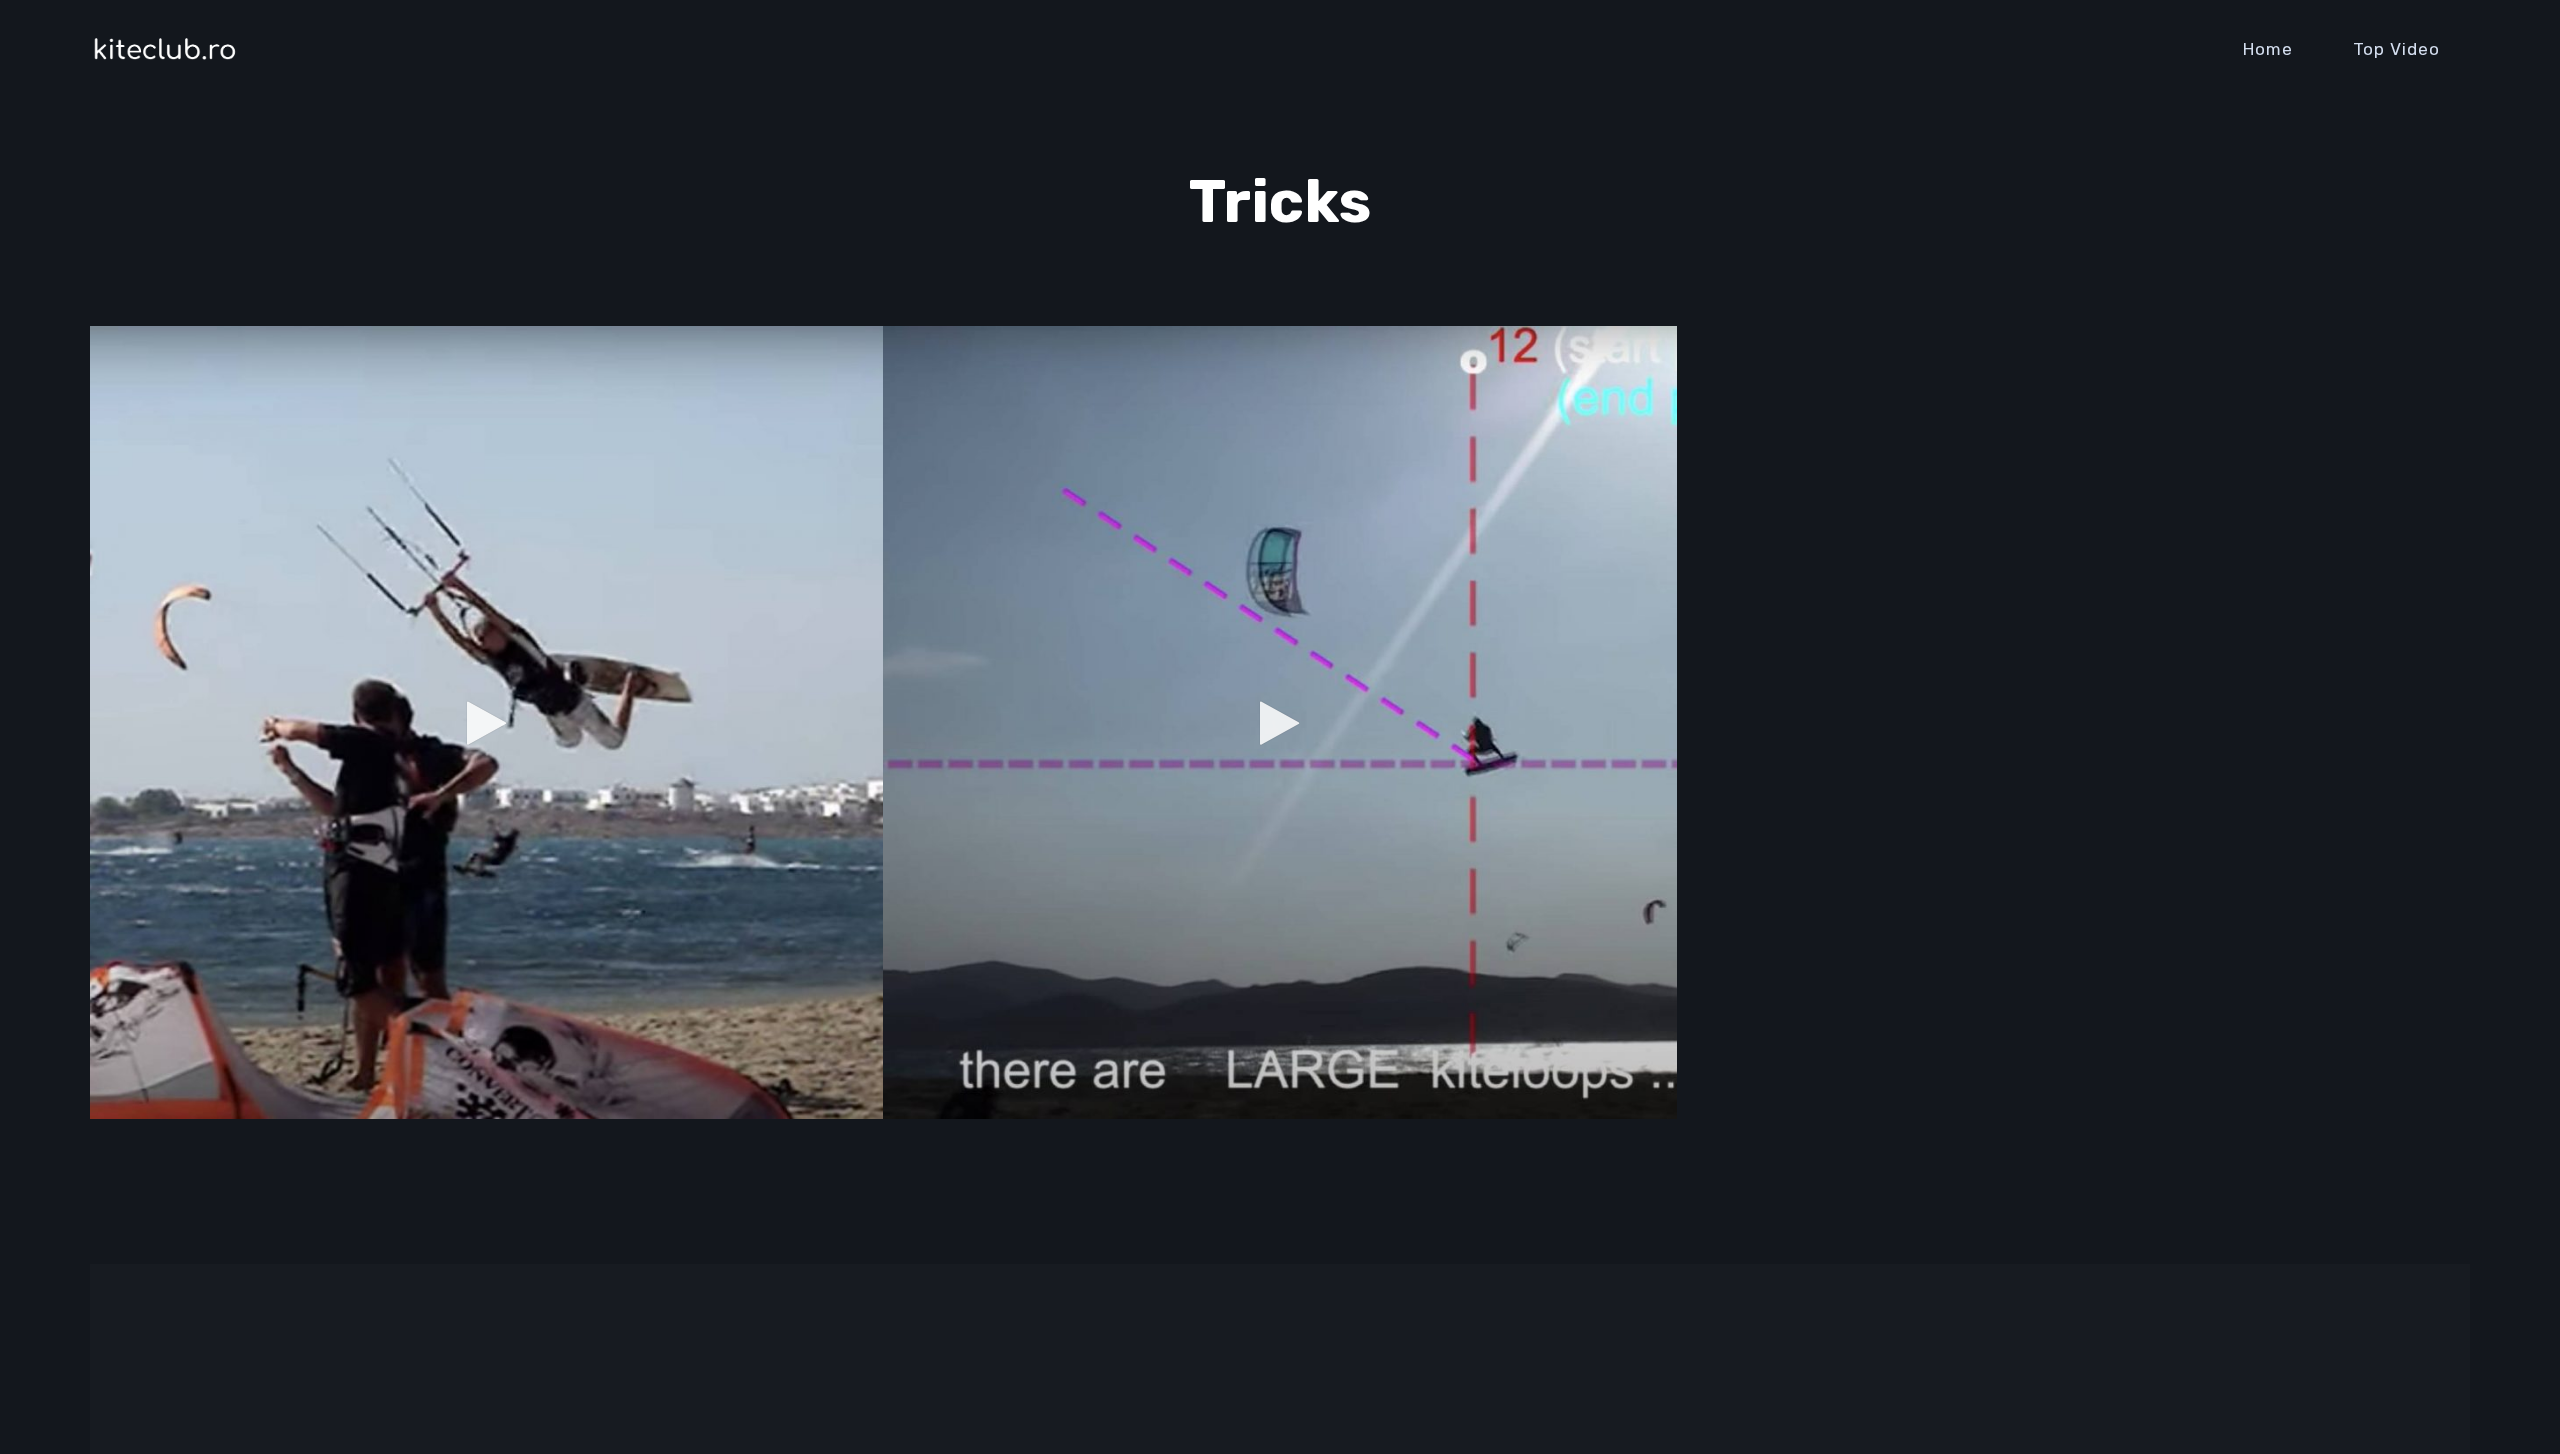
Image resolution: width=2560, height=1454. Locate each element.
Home (2268, 49)
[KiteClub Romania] (165, 48)
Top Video (2396, 49)
